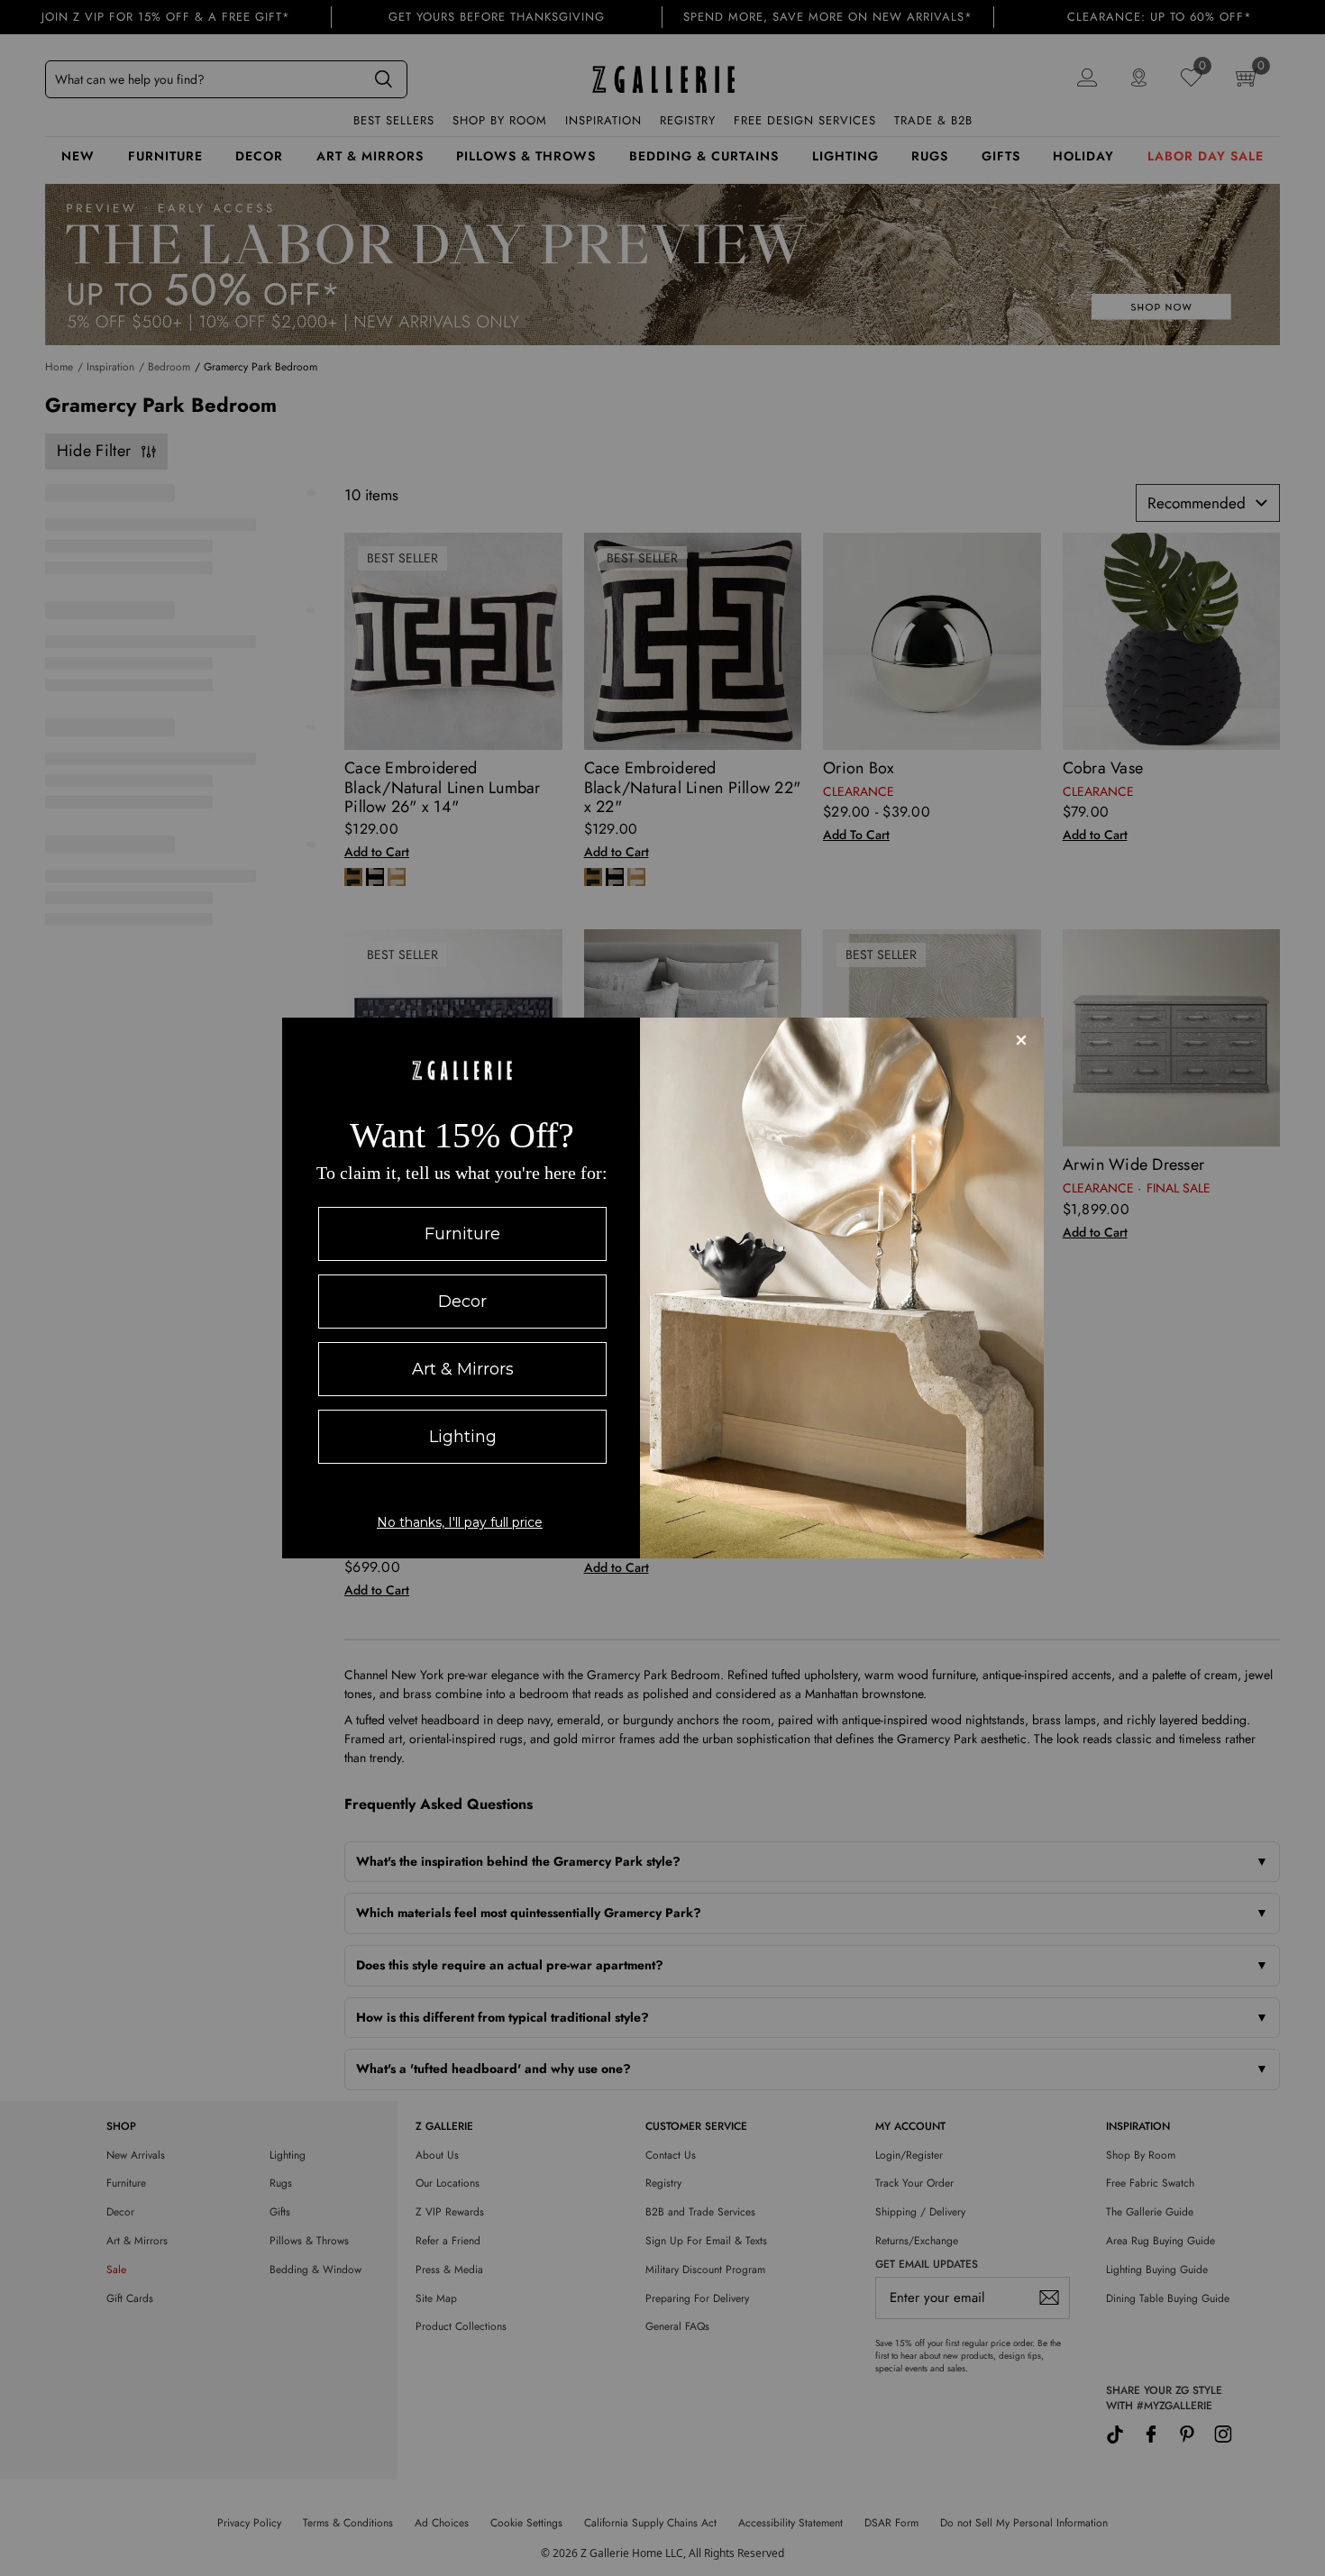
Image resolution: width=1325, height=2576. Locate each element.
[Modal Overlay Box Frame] (663, 1288)
